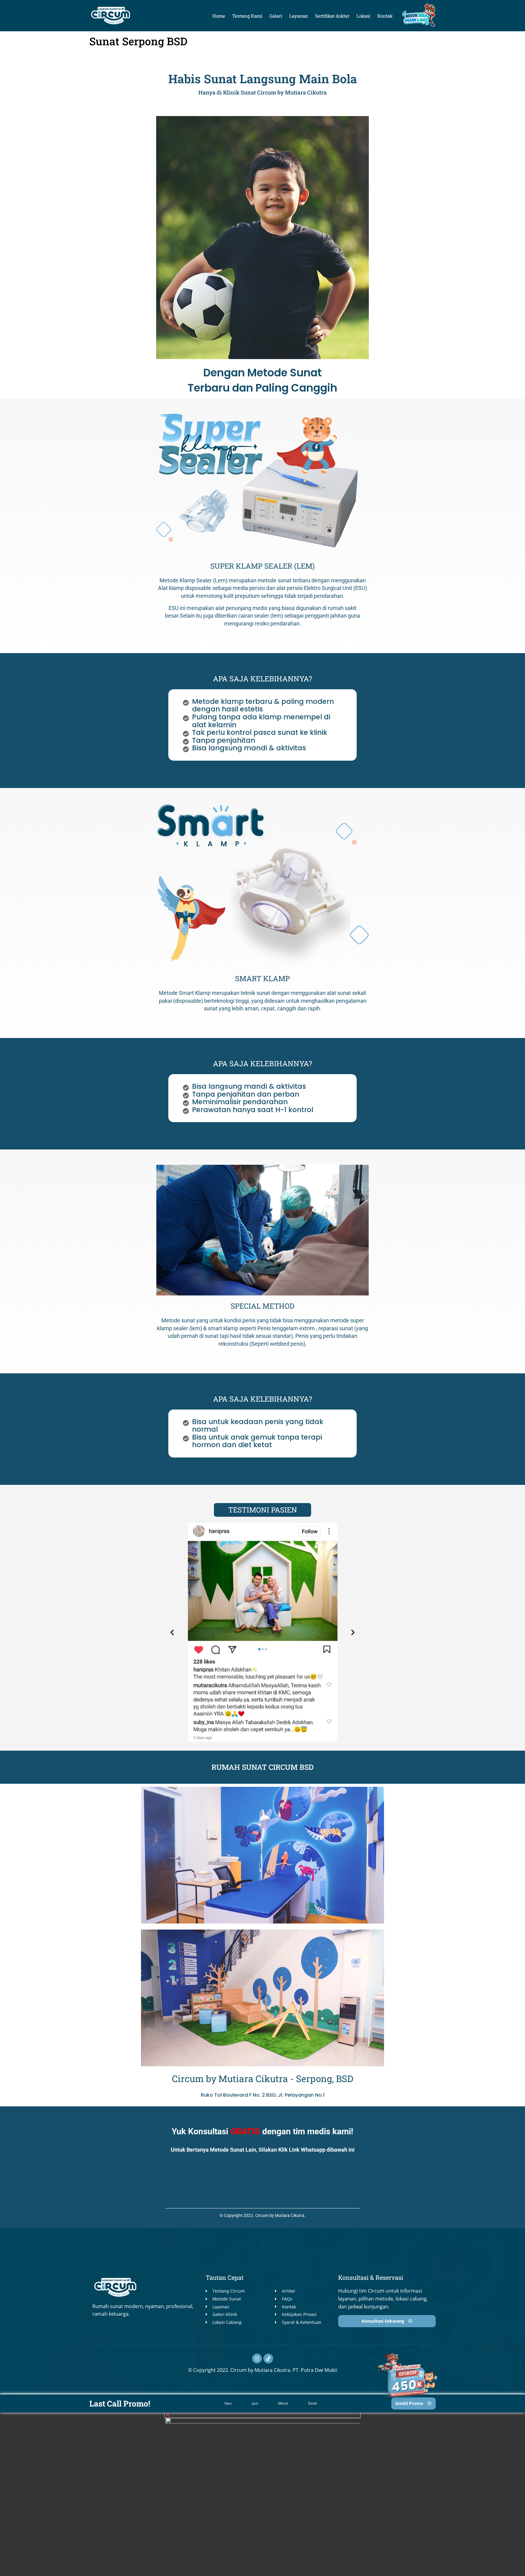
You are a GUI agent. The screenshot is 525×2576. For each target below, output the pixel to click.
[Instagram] (257, 2358)
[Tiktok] (268, 2358)
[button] (172, 1632)
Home (219, 16)
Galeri (276, 16)
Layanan (299, 16)
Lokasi (363, 16)
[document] (262, 2494)
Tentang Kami (247, 16)
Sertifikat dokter (332, 16)
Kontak (385, 16)
